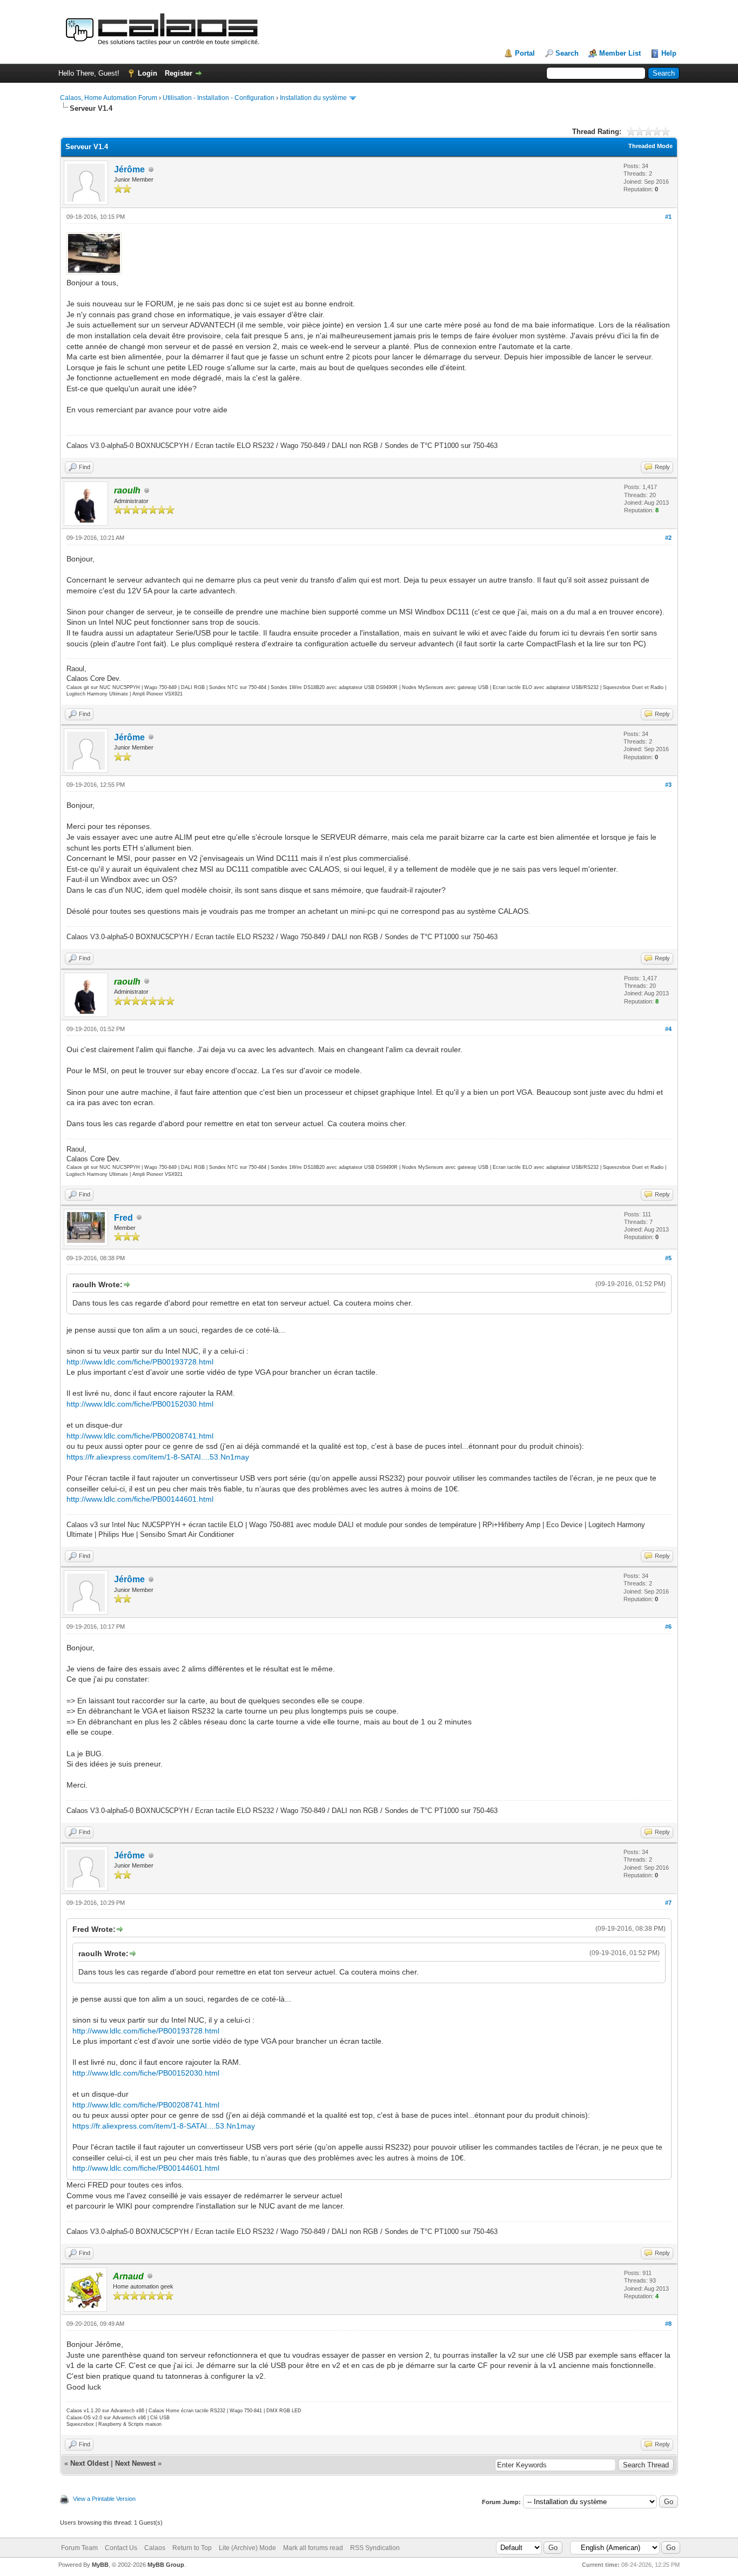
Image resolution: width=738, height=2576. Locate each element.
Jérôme (129, 169)
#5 (668, 1258)
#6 (668, 1627)
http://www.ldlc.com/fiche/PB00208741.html (140, 1436)
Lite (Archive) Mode (247, 2548)
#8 (668, 2324)
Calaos (155, 2548)
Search (567, 53)
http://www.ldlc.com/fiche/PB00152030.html (140, 1404)
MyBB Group (166, 2565)
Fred (123, 1218)
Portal (525, 53)
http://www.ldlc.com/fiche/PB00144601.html (140, 1499)
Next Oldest (89, 2463)
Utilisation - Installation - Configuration (219, 98)
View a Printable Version (104, 2499)
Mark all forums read (313, 2548)
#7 (668, 1903)
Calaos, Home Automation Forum (109, 98)
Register (179, 73)
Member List (620, 53)
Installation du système (313, 98)
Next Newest (135, 2463)
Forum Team (79, 2548)
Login (147, 73)
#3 (668, 785)
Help (669, 53)
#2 (668, 538)
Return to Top (192, 2548)
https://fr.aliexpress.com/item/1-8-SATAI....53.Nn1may (158, 1457)
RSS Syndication (375, 2548)
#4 (668, 1029)
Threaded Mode (650, 146)
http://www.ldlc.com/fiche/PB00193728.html (140, 1362)
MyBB (100, 2565)
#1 (668, 217)
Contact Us (121, 2548)
